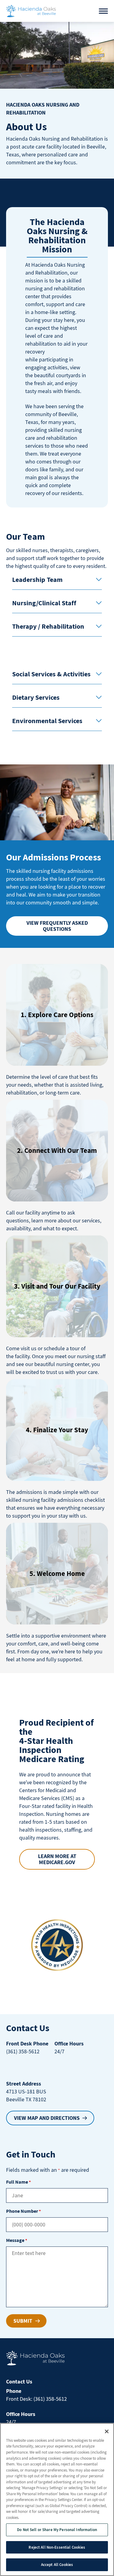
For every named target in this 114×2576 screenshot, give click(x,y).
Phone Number (23, 2211)
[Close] (107, 2431)
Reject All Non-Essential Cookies (57, 2547)
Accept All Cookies (57, 2565)
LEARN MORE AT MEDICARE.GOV (57, 1859)
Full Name (18, 2182)
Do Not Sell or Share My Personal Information (57, 2530)
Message (17, 2240)
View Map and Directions (47, 2118)
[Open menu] (103, 11)
